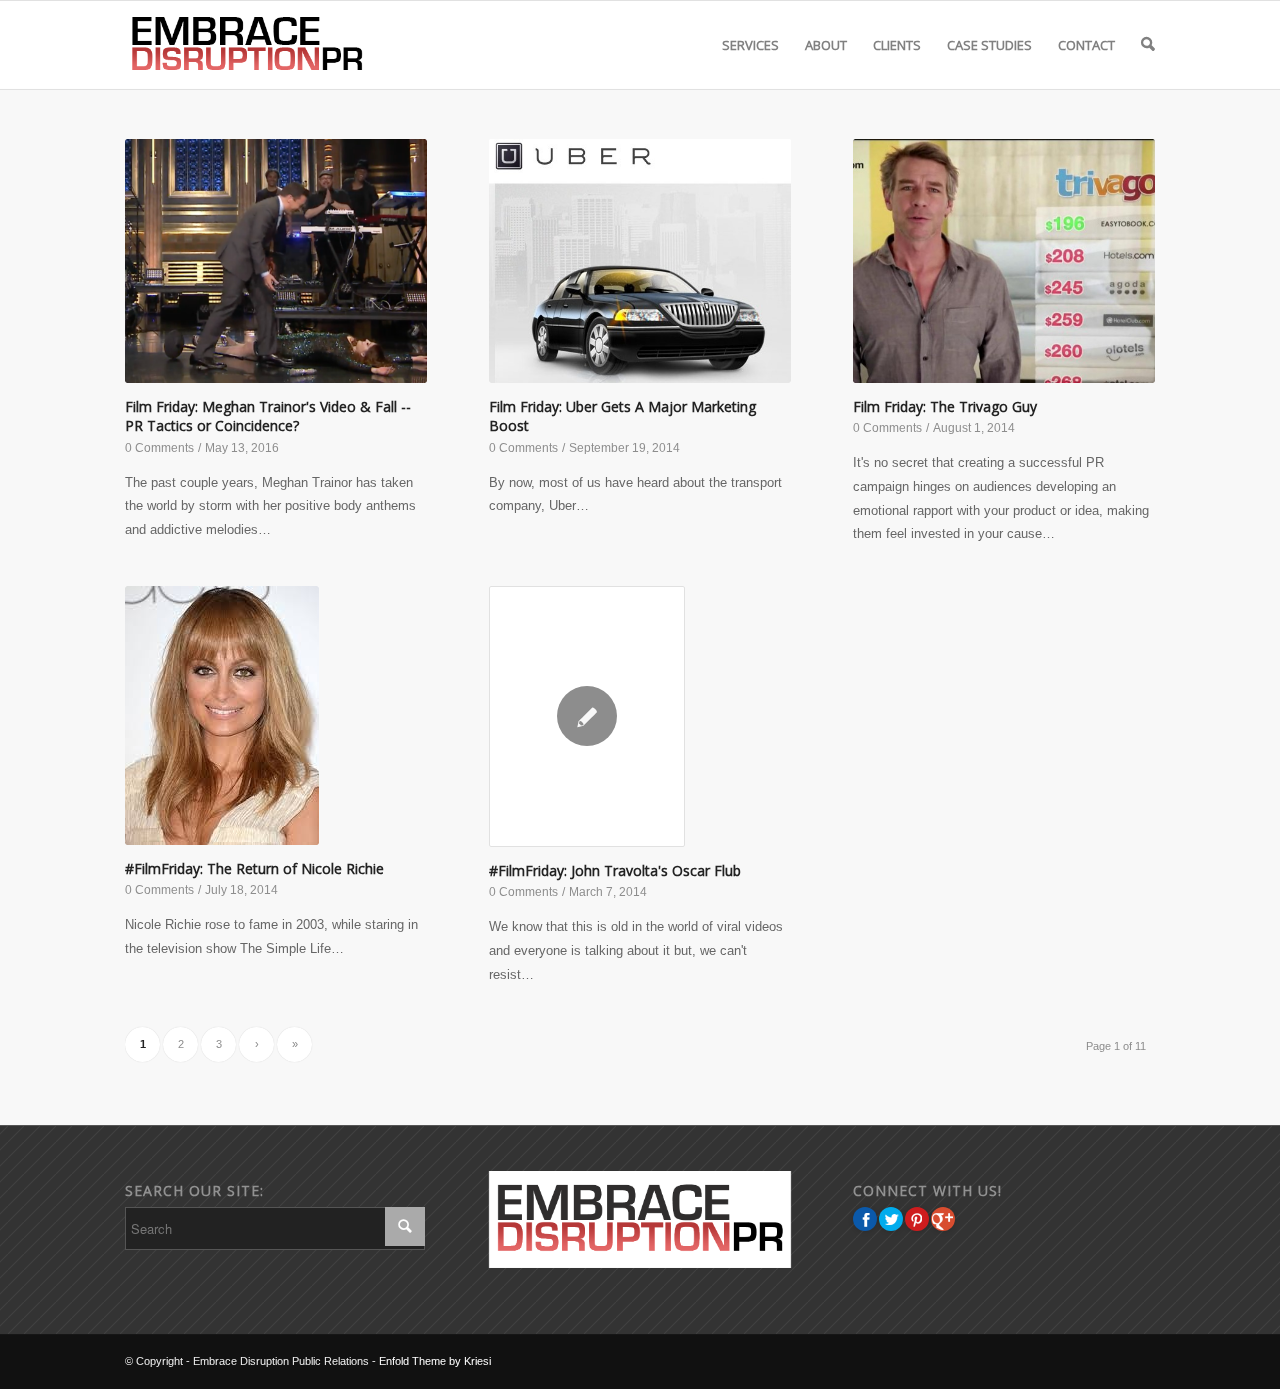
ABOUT (826, 45)
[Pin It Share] (917, 1219)
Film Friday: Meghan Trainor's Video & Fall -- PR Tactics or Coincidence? (268, 416)
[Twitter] (891, 1219)
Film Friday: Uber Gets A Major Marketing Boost (622, 416)
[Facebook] (865, 1219)
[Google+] (943, 1219)
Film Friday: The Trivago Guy (945, 406)
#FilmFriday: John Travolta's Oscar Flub (615, 870)
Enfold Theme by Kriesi (435, 1361)
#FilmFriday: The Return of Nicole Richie (254, 868)
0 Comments (159, 448)
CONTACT (1086, 45)
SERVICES (750, 45)
